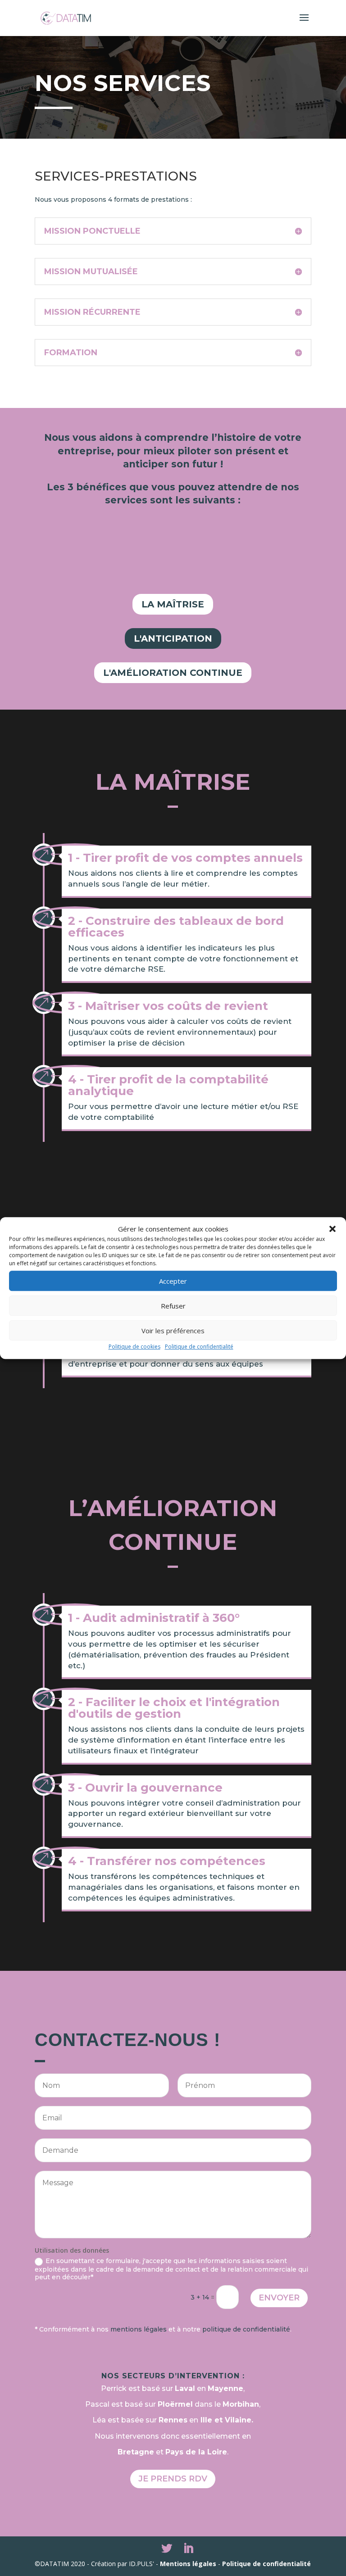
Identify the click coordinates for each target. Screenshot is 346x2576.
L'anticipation (173, 638)
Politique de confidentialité (199, 1347)
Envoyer (279, 2298)
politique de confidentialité (246, 2329)
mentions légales (139, 2329)
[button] (332, 1229)
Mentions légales (188, 2564)
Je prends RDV (173, 2479)
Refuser (173, 1306)
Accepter (173, 1281)
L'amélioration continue (173, 673)
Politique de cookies (134, 1347)
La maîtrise (173, 604)
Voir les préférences (173, 1331)
